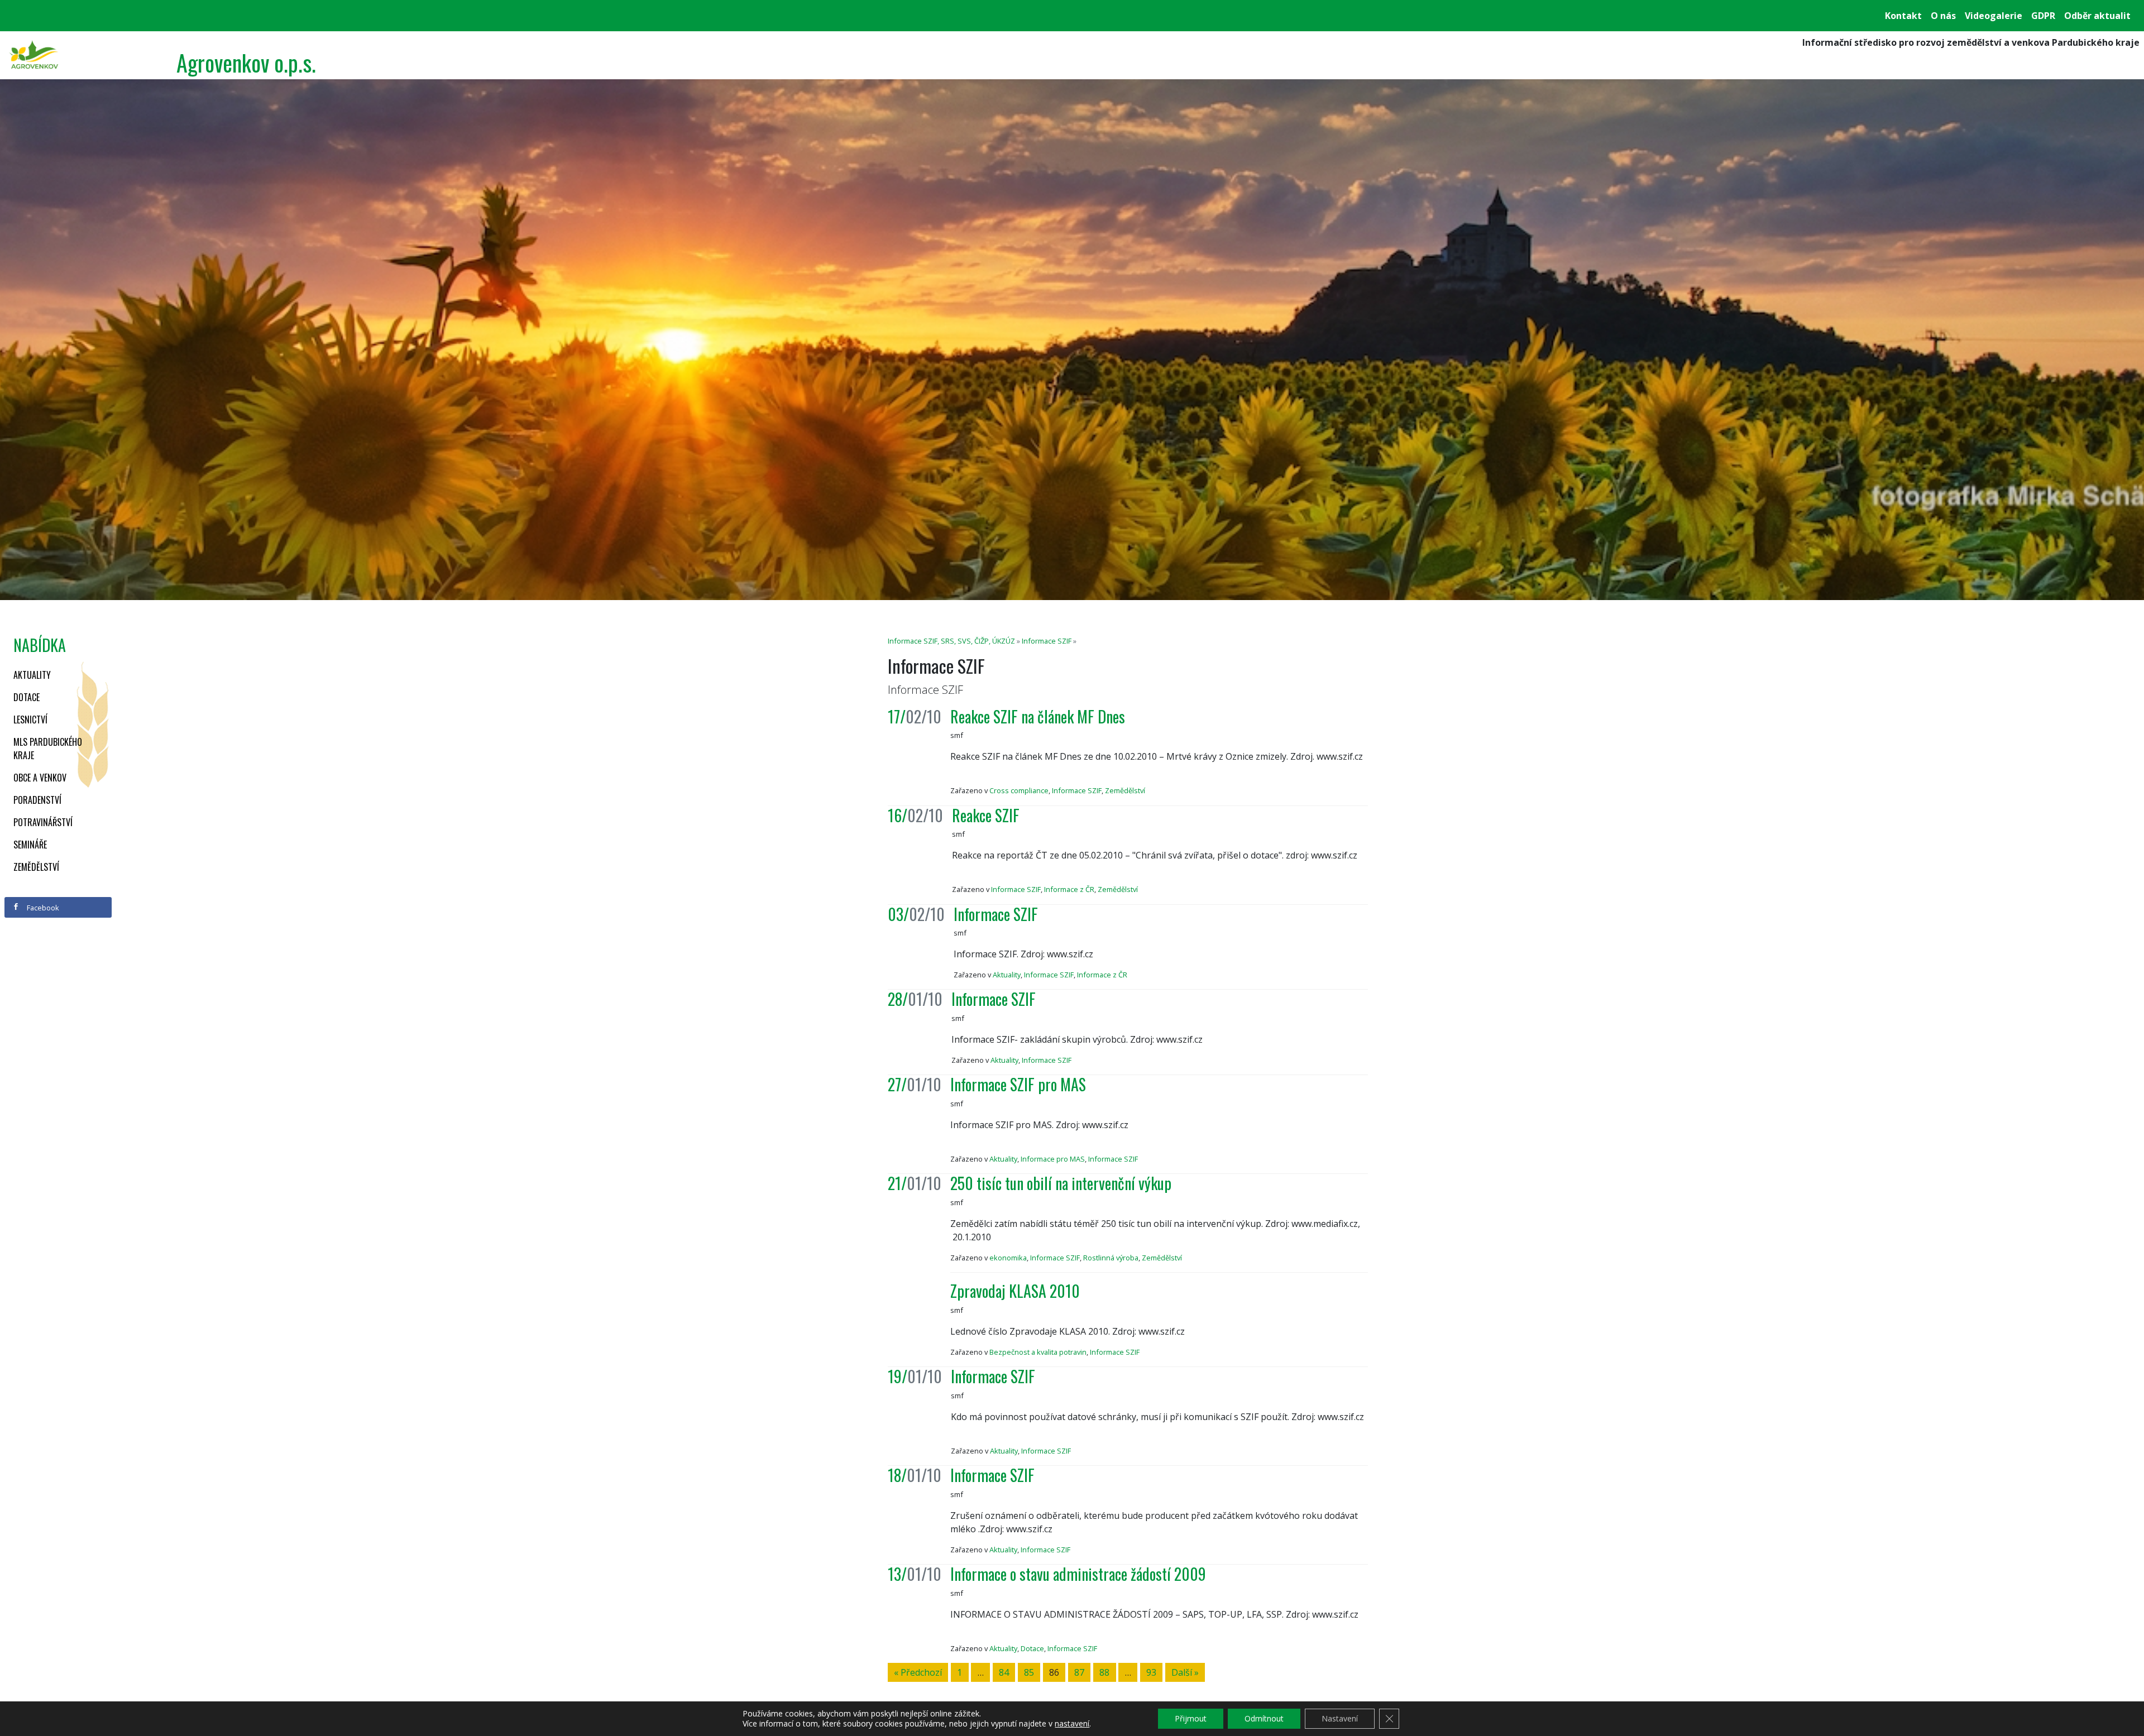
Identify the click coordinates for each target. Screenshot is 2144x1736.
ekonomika (1008, 1258)
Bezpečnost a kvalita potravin (1038, 1352)
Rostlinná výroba (1111, 1258)
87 (1079, 1672)
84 (1004, 1672)
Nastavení (1340, 1718)
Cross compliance (1019, 790)
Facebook (42, 908)
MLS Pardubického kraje (48, 749)
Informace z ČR (1069, 889)
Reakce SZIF (986, 815)
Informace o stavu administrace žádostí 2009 (1078, 1574)
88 (1104, 1672)
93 (1151, 1672)
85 (1029, 1672)
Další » (1185, 1672)
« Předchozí (918, 1672)
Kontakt (1903, 16)
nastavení (1072, 1724)
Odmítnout (1264, 1718)
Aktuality (32, 675)
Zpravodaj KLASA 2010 (1015, 1291)
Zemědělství (36, 867)
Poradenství (37, 800)
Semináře (30, 845)
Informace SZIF (1047, 641)
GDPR (2043, 16)
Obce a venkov (40, 778)
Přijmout (1191, 1718)
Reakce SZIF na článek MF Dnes (1038, 716)
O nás (1943, 16)
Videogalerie (1994, 16)
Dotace (27, 697)
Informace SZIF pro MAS (1018, 1084)
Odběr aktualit (2097, 16)
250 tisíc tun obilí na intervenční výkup (1061, 1183)
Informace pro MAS (1053, 1159)
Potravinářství (43, 822)
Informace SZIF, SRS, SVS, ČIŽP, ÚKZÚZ (951, 641)
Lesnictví (30, 720)
